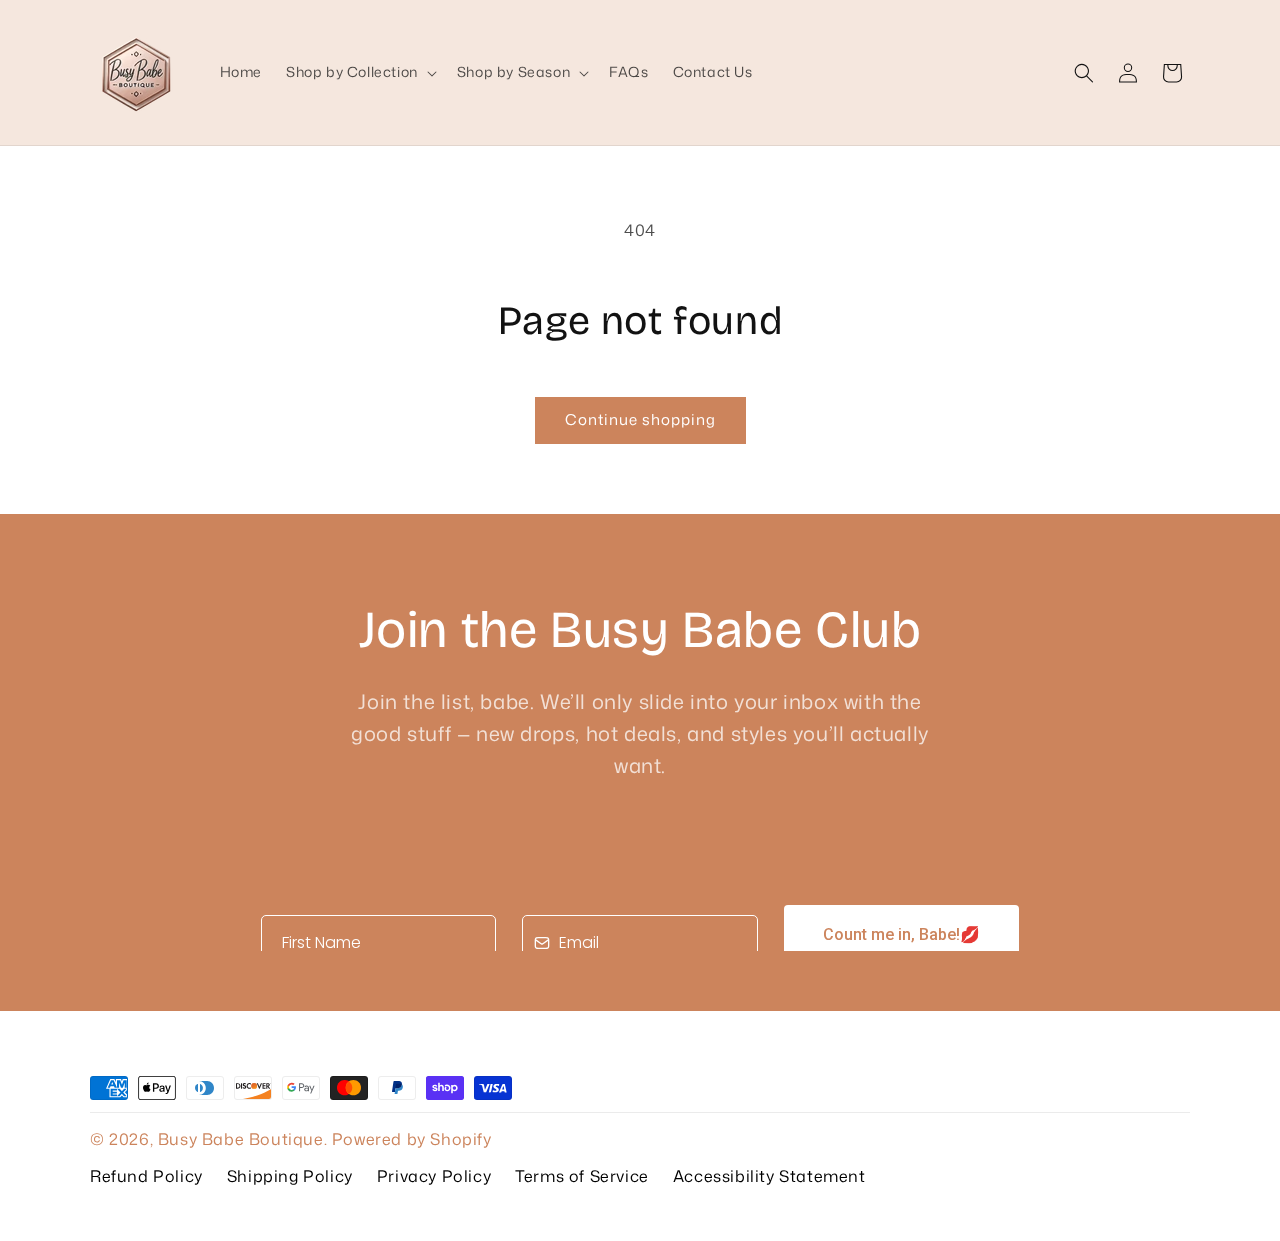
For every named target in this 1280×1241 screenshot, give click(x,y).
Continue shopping (640, 419)
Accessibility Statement (769, 1176)
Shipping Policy (290, 1176)
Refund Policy (146, 1176)
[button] (359, 72)
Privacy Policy (434, 1176)
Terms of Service (582, 1176)
